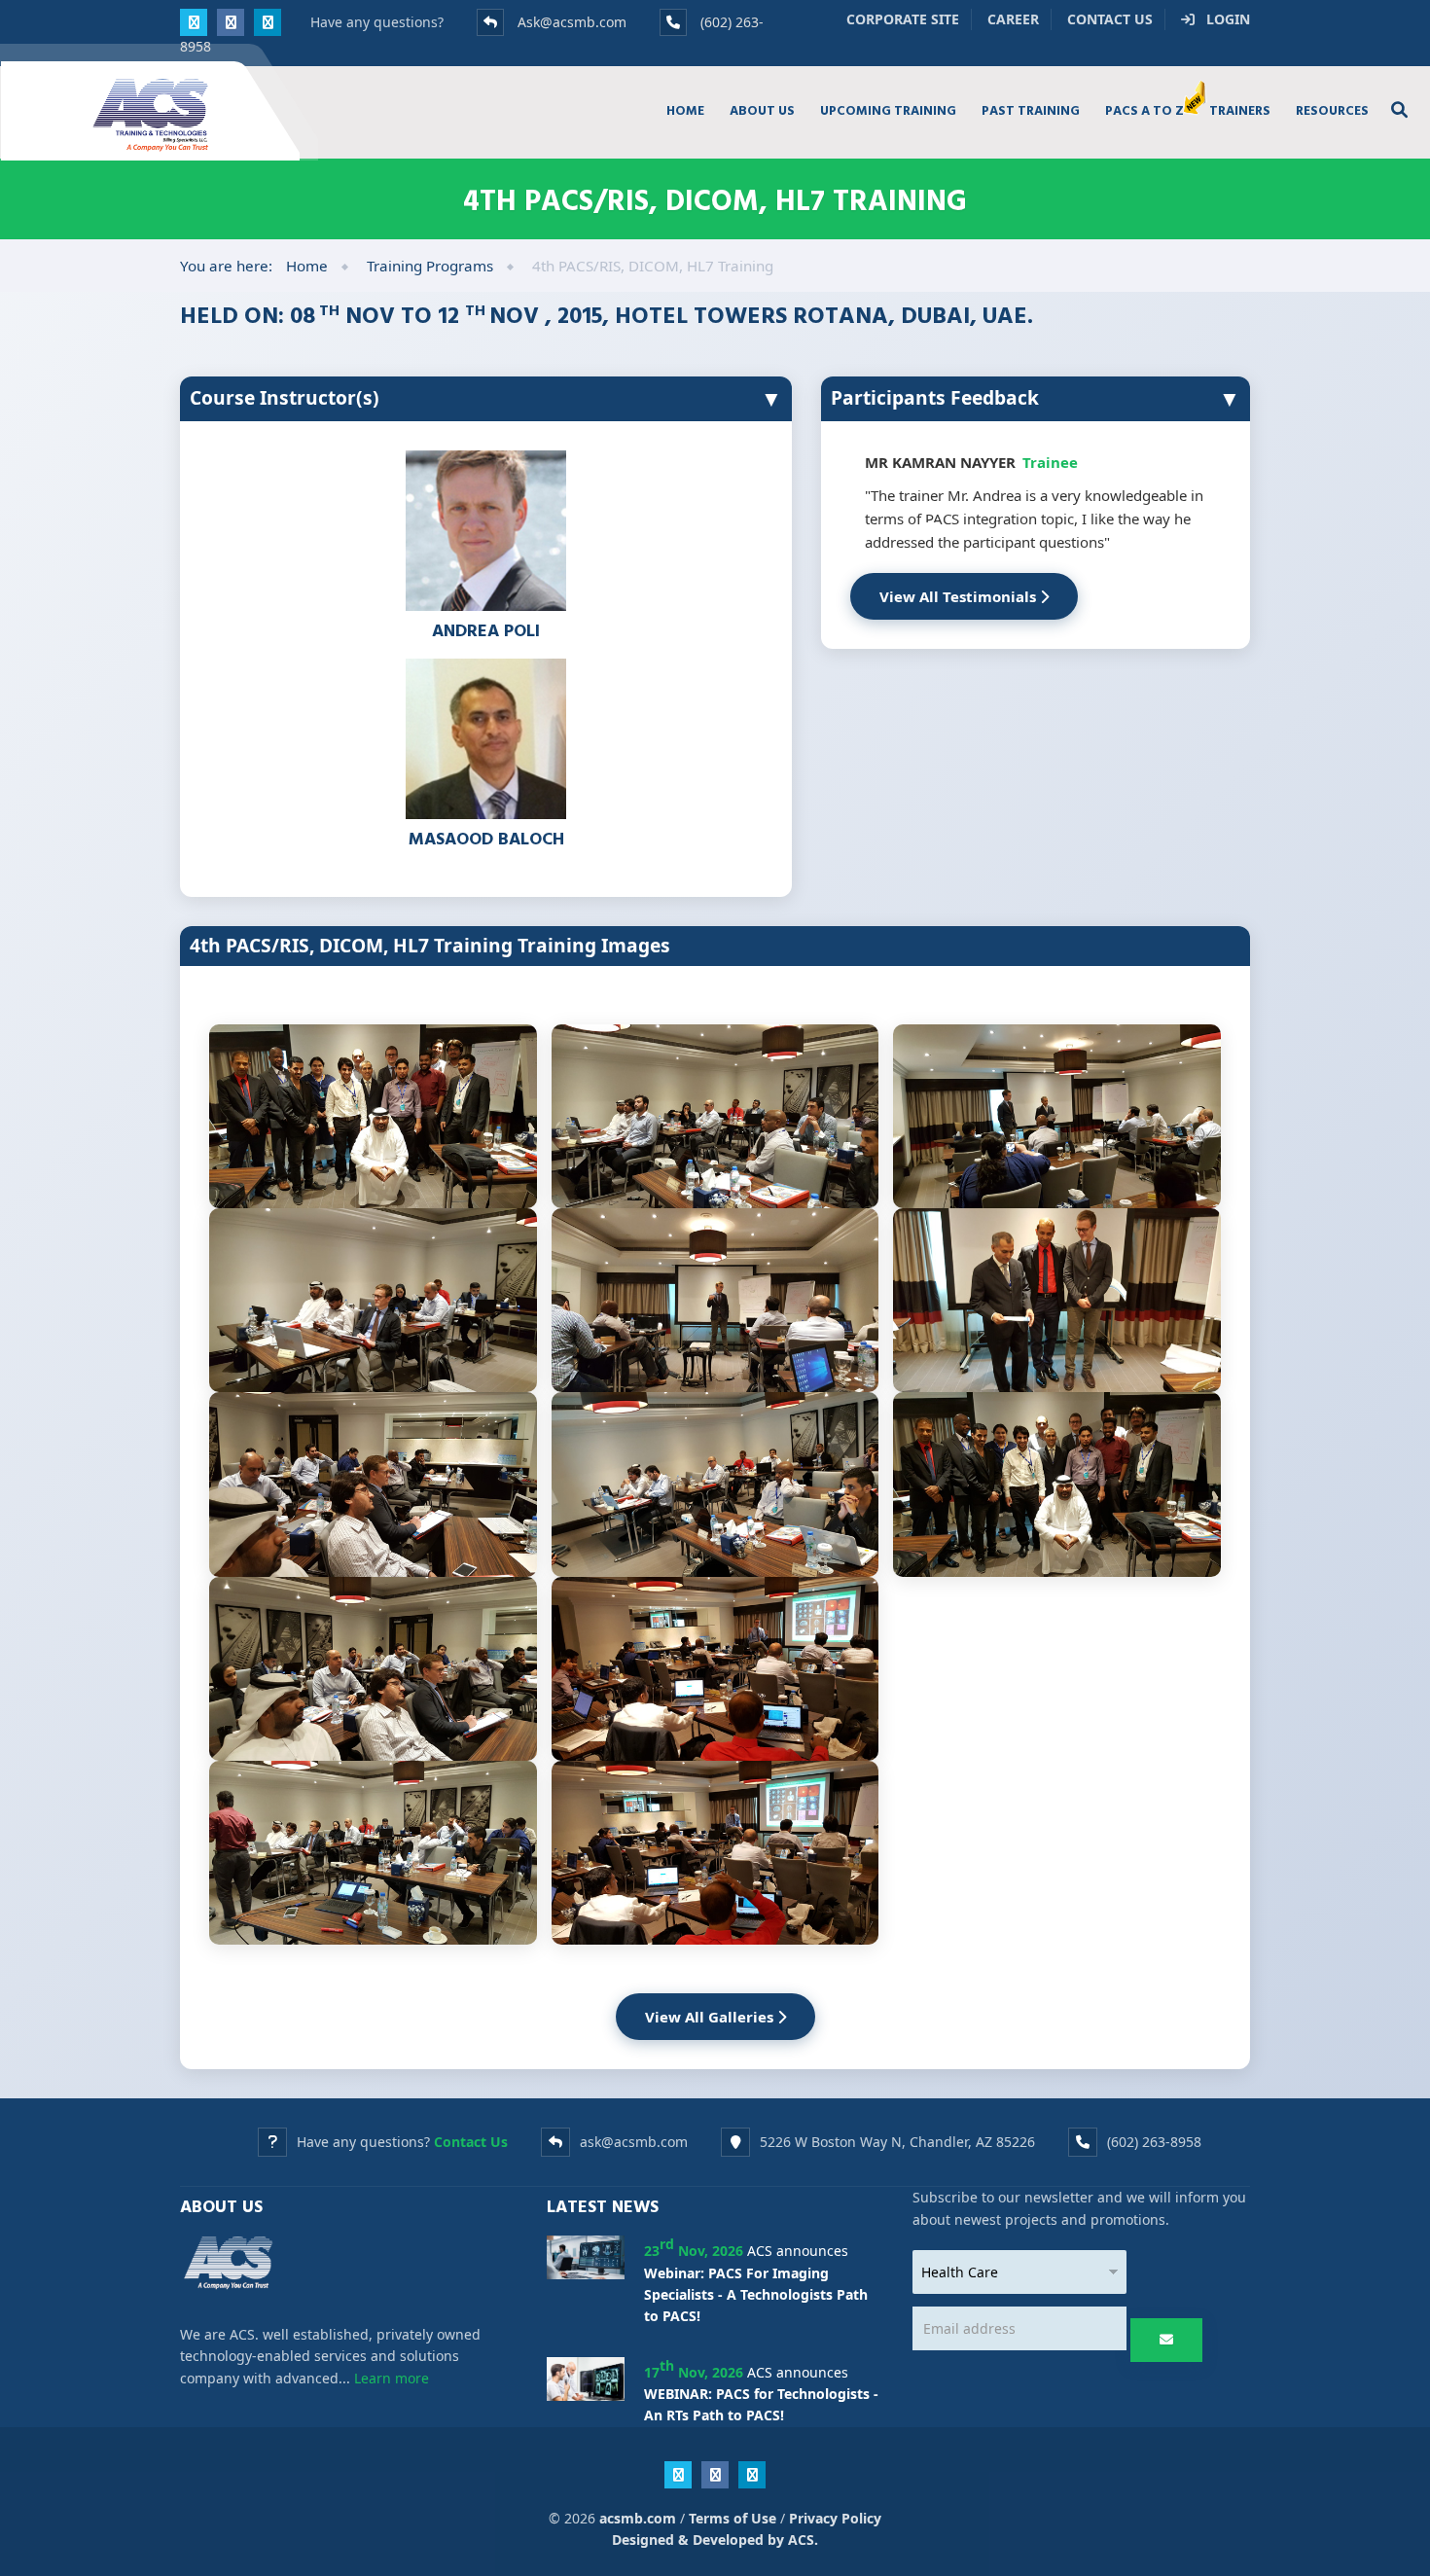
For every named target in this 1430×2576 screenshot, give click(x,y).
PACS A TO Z (1144, 110)
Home (307, 266)
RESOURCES (1332, 110)
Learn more (392, 2378)
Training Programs (430, 266)
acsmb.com (638, 2518)
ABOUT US (762, 110)
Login (1222, 19)
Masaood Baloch (486, 838)
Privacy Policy (835, 2518)
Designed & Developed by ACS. (715, 2540)
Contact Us (1110, 19)
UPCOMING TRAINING (888, 110)
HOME (685, 110)
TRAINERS (1240, 110)
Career (1013, 19)
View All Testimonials (960, 596)
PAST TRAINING (1031, 110)
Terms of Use (733, 2518)
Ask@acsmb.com (572, 22)
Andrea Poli (486, 630)
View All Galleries (711, 2017)
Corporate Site (903, 19)
